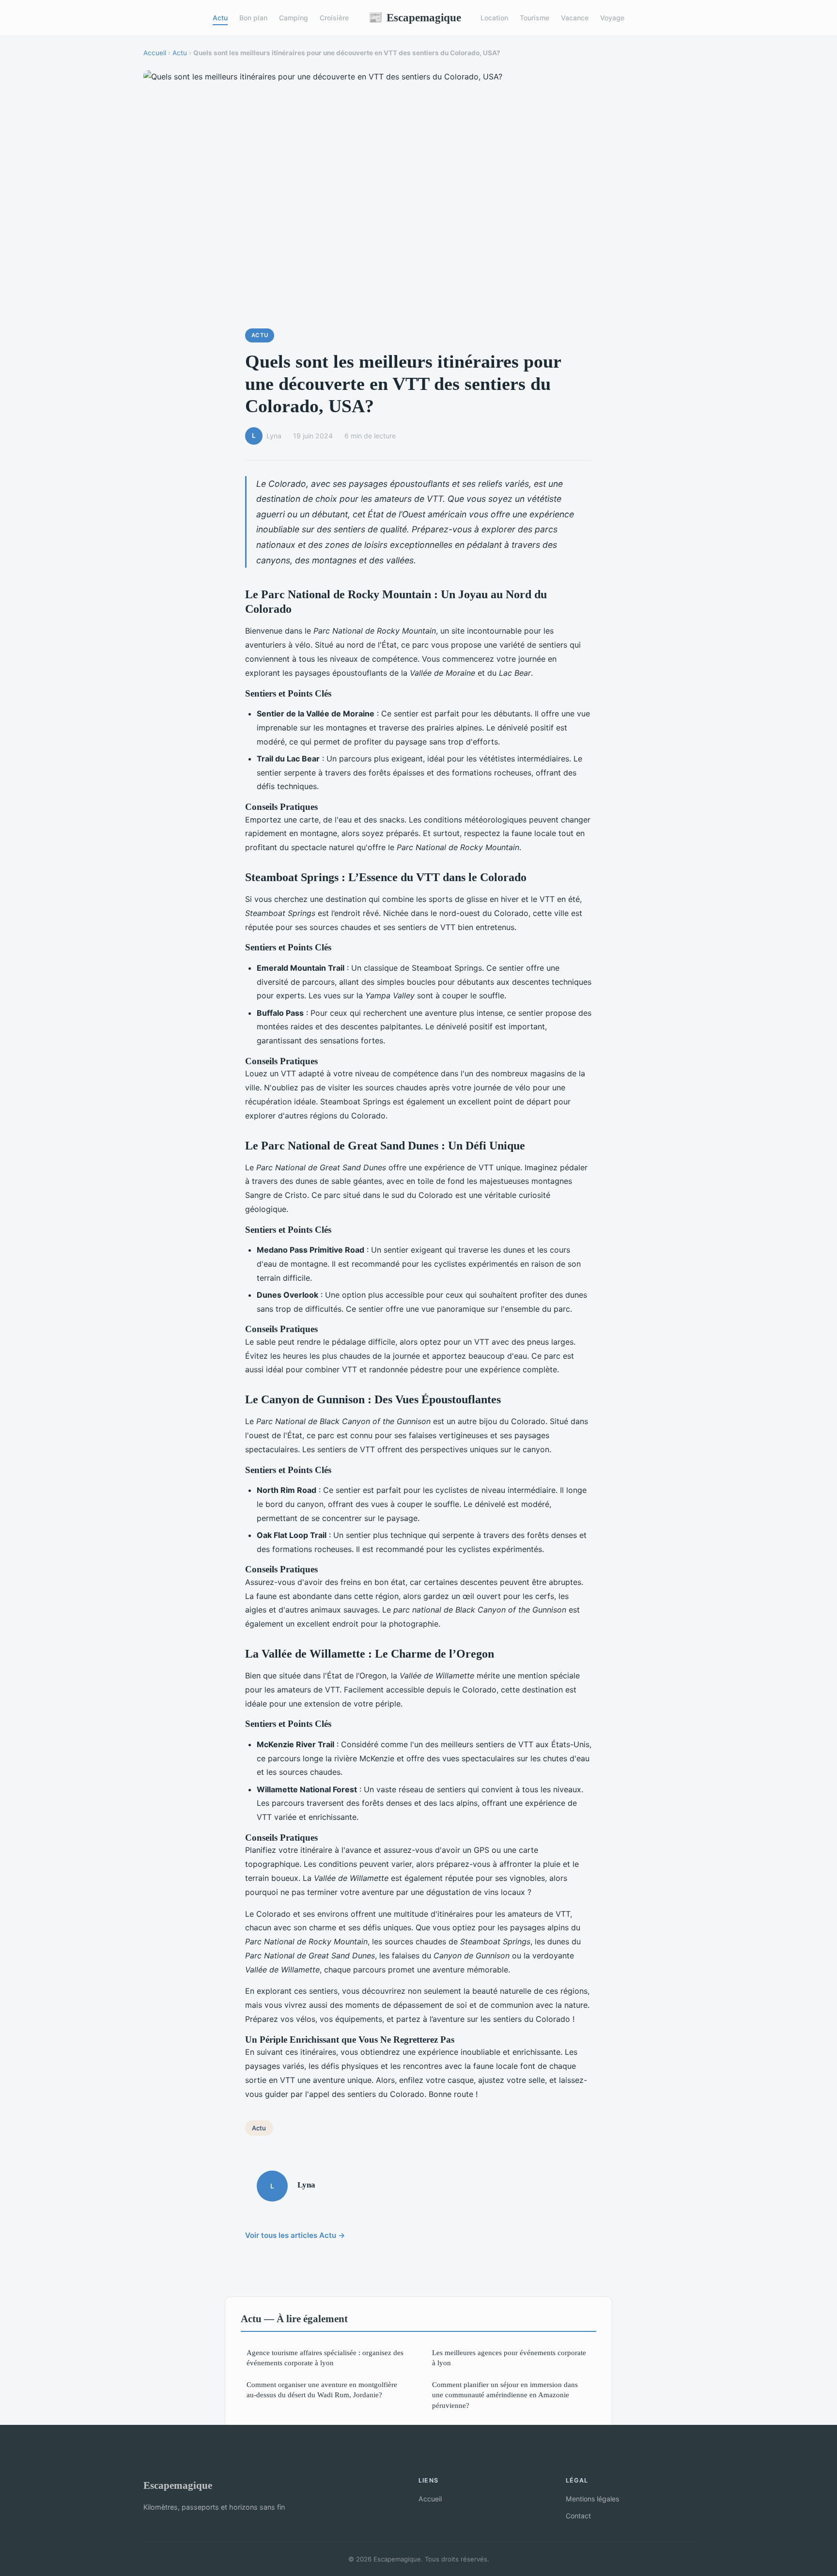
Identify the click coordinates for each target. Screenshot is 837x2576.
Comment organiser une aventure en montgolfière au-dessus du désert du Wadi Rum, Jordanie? (322, 2390)
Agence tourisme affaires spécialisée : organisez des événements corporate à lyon (325, 2358)
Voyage (612, 18)
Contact (578, 2516)
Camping (294, 18)
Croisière (334, 18)
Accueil (155, 53)
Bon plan (253, 18)
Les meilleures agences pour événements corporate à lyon (509, 2358)
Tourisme (535, 18)
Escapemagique (415, 17)
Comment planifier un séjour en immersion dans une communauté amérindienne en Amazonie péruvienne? (505, 2395)
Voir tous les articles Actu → (295, 2235)
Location (494, 18)
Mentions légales (592, 2499)
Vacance (575, 18)
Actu (220, 18)
